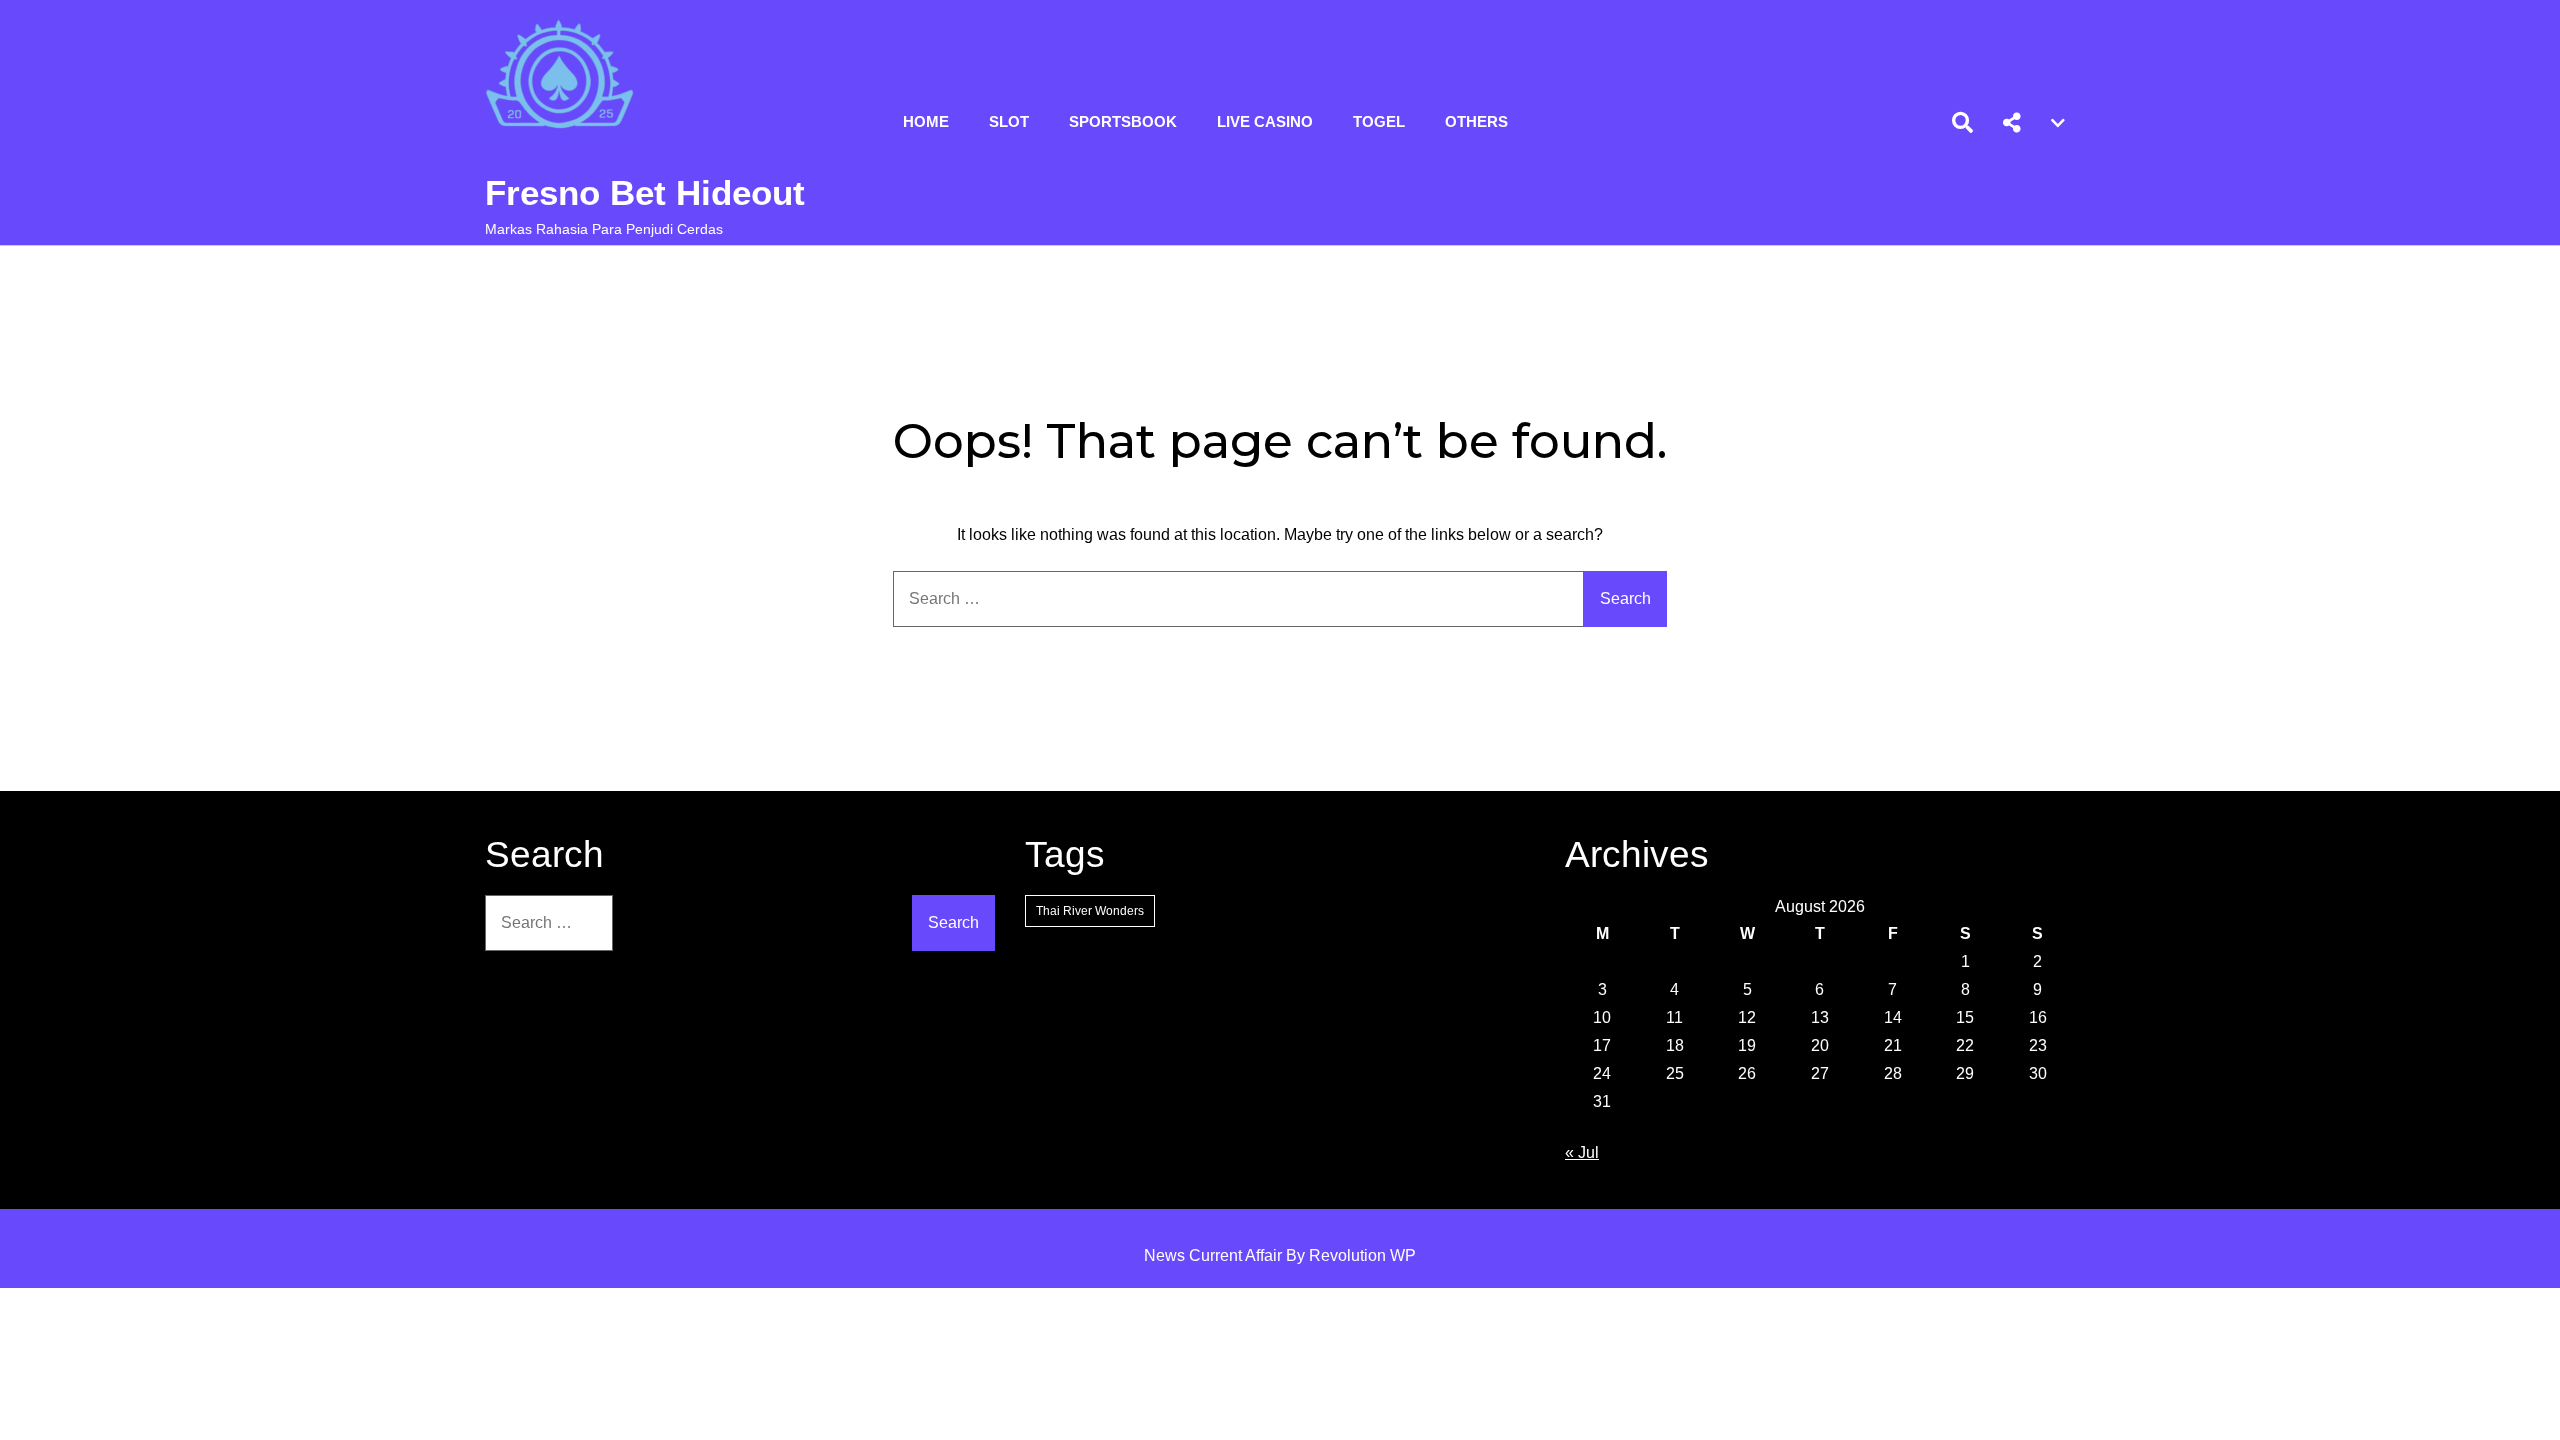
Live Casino (1265, 121)
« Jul (1582, 1152)
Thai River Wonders (1090, 911)
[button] (2012, 123)
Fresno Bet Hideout (645, 192)
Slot (1009, 121)
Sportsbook (1123, 121)
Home (926, 121)
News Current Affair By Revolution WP (1280, 1255)
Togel (1379, 121)
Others (1476, 121)
